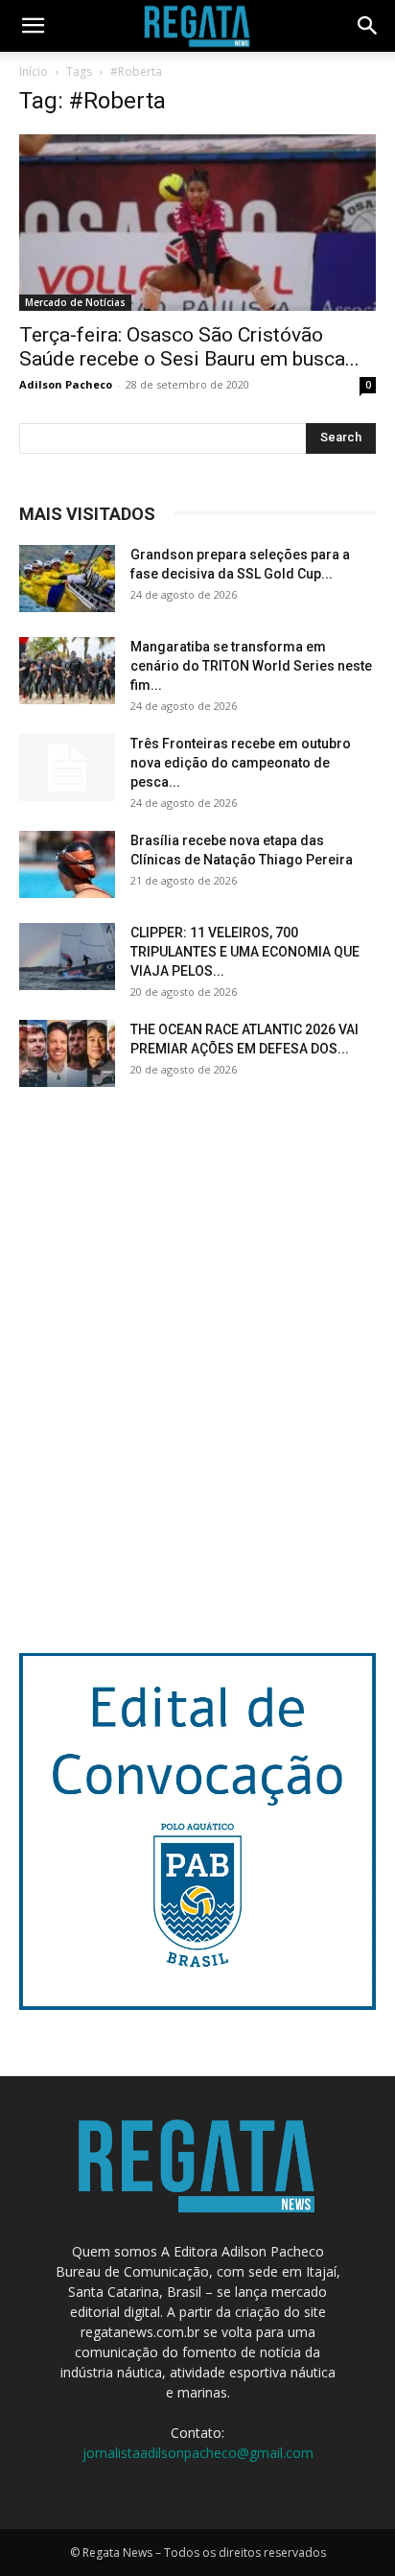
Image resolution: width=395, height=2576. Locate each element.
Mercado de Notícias (75, 302)
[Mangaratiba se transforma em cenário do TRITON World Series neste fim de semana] (67, 671)
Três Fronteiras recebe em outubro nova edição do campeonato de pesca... (241, 763)
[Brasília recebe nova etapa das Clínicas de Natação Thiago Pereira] (67, 864)
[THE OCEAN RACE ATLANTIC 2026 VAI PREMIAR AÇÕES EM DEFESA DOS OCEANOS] (67, 1053)
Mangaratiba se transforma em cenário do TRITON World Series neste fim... (251, 666)
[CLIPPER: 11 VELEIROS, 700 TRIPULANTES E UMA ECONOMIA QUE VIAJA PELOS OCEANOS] (67, 957)
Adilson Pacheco (66, 384)
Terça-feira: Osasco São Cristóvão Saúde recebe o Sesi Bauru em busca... (189, 347)
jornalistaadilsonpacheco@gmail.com (198, 2453)
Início (34, 71)
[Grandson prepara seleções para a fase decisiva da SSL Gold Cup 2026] (67, 579)
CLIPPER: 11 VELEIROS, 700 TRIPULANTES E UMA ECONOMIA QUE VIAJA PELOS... (245, 952)
